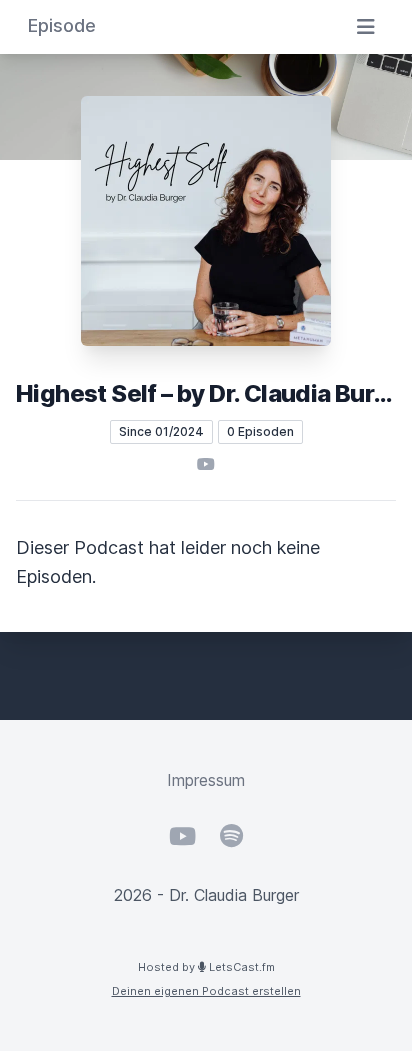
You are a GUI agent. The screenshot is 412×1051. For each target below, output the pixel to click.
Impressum (206, 780)
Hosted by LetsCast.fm (206, 967)
